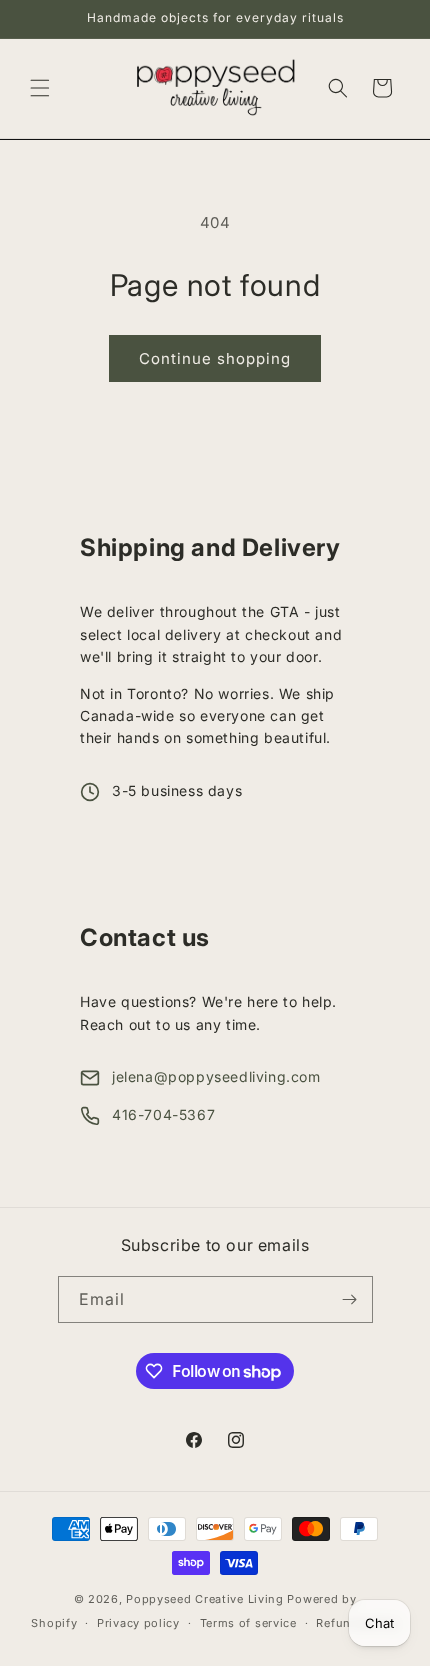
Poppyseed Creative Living (205, 1599)
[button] (40, 88)
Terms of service (248, 1623)
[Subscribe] (350, 1299)
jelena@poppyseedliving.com (216, 1076)
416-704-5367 (163, 1114)
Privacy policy (138, 1623)
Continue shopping (215, 358)
